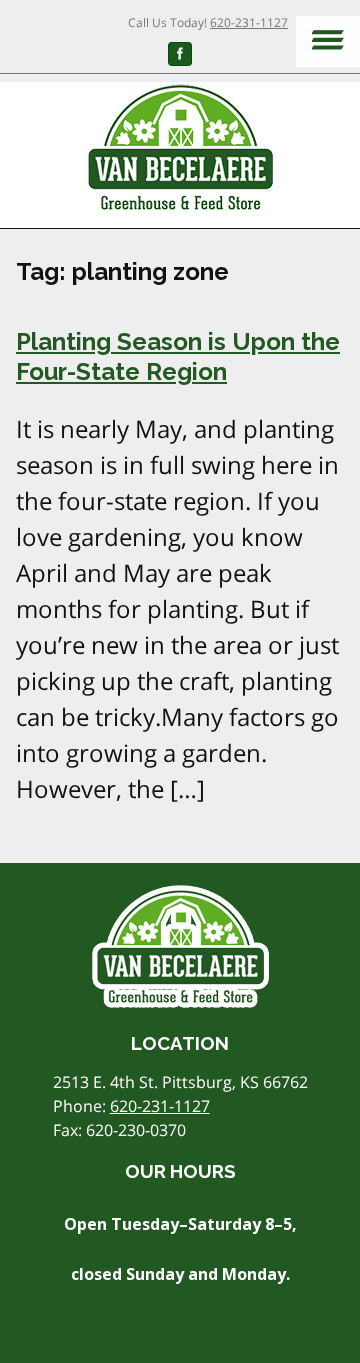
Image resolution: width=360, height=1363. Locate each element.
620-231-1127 (249, 22)
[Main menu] (328, 41)
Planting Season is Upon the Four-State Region (178, 356)
